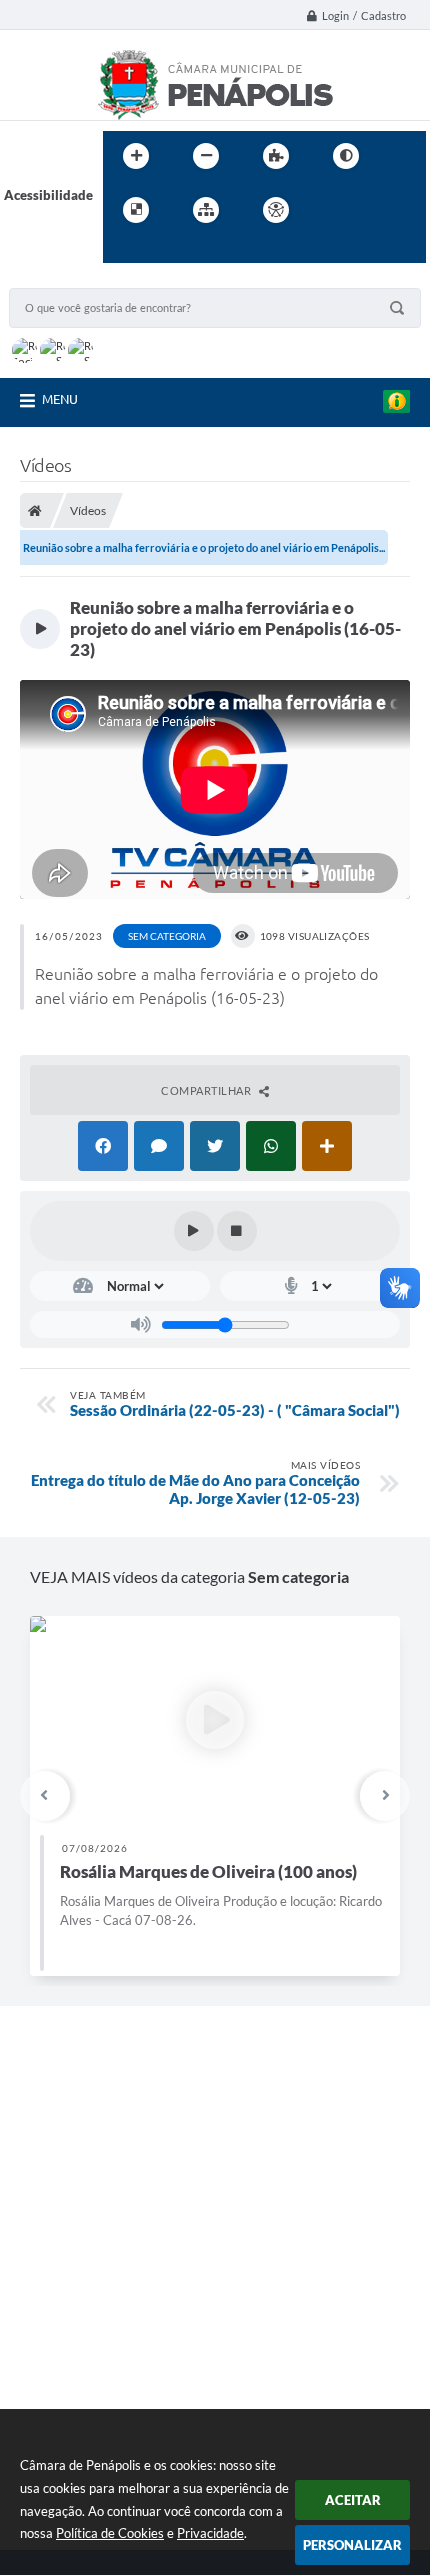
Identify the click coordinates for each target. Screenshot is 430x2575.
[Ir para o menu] (377, 210)
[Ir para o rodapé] (167, 251)
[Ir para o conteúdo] (333, 210)
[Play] (194, 1231)
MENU (60, 399)
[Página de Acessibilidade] (276, 210)
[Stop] (237, 1231)
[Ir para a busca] (123, 251)
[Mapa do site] (206, 210)
